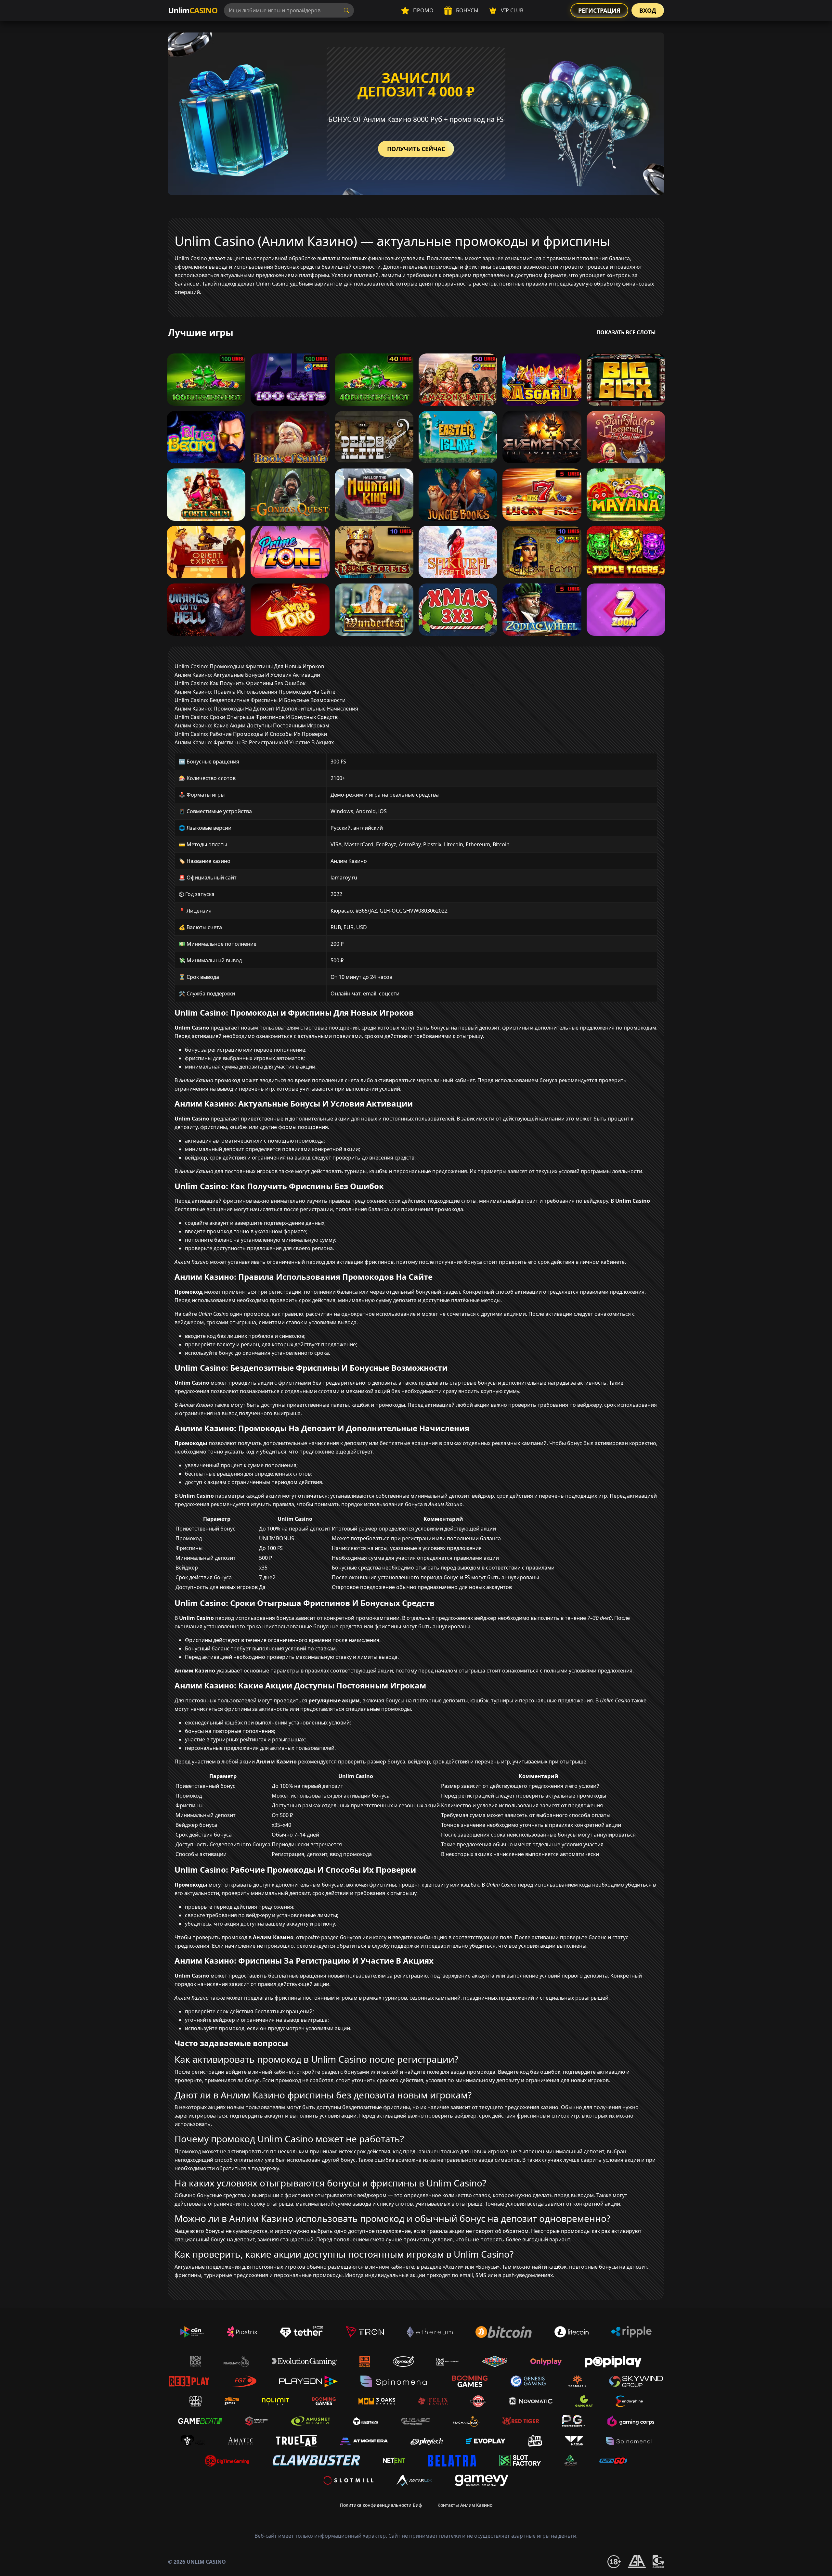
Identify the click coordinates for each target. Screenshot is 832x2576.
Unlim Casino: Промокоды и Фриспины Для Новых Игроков (249, 666)
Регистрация (599, 10)
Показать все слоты (626, 332)
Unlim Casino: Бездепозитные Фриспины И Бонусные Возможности (260, 700)
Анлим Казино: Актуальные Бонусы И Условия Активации (247, 675)
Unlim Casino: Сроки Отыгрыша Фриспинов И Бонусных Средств (256, 717)
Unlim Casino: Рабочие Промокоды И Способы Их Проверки (251, 734)
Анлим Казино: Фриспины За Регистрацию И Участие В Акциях (254, 742)
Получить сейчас (416, 149)
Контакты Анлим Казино (465, 2505)
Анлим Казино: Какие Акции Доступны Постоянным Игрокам (252, 725)
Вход (648, 10)
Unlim (193, 10)
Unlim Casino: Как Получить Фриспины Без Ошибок (240, 683)
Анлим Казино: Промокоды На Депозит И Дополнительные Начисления (266, 709)
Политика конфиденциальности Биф (381, 2505)
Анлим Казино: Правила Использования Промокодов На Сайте (255, 692)
